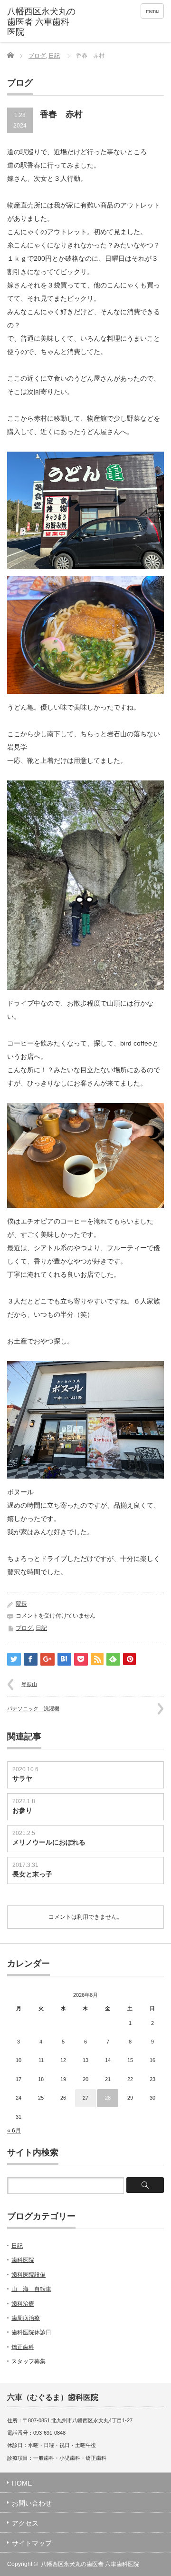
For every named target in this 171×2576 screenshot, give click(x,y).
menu (152, 11)
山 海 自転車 (31, 2289)
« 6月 (14, 2131)
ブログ (37, 56)
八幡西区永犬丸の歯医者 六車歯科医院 (90, 2564)
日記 (54, 56)
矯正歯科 (23, 2347)
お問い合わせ (32, 2503)
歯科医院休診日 (31, 2332)
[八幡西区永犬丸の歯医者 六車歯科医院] (41, 22)
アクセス (25, 2523)
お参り (22, 1810)
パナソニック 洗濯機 (33, 1708)
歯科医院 (23, 2260)
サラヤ (22, 1778)
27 (85, 2098)
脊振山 (29, 1684)
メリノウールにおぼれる (49, 1842)
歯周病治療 (26, 2318)
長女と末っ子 (32, 1874)
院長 (21, 1604)
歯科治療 (23, 2304)
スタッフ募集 (28, 2361)
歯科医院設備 (28, 2275)
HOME (22, 2483)
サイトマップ (32, 2543)
